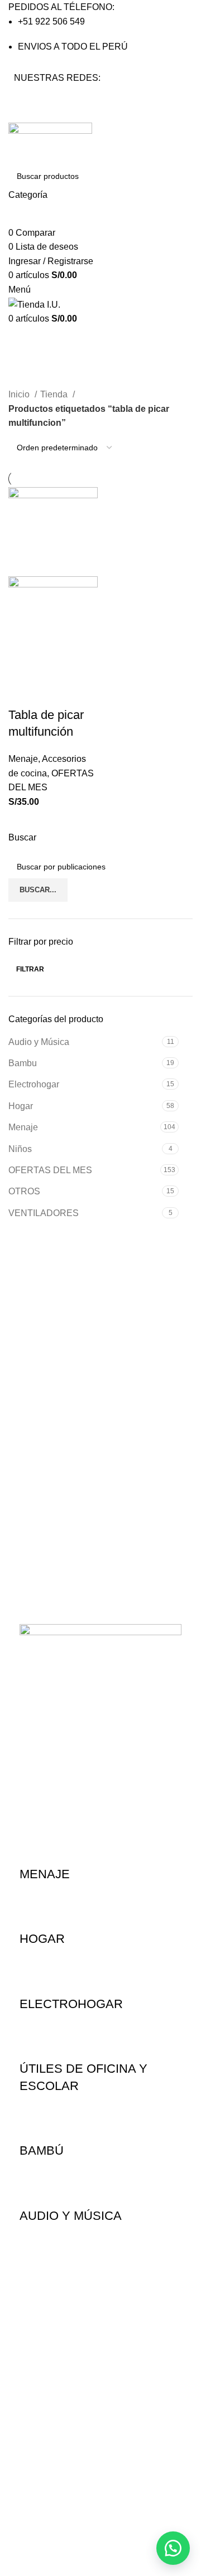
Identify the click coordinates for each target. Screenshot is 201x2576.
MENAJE (45, 1874)
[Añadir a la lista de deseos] (22, 693)
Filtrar (30, 969)
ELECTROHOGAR (71, 2004)
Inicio (20, 394)
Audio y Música (39, 1042)
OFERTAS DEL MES (50, 1170)
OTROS (24, 1191)
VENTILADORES (44, 1213)
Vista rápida (52, 665)
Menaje (23, 1127)
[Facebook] (28, 99)
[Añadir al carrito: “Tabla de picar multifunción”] (22, 665)
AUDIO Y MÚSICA (71, 2216)
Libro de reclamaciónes (64, 2487)
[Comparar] (83, 665)
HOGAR (42, 1939)
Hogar (21, 1106)
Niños (20, 1149)
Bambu (23, 1063)
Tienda (55, 394)
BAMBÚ (42, 2150)
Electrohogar (34, 1084)
